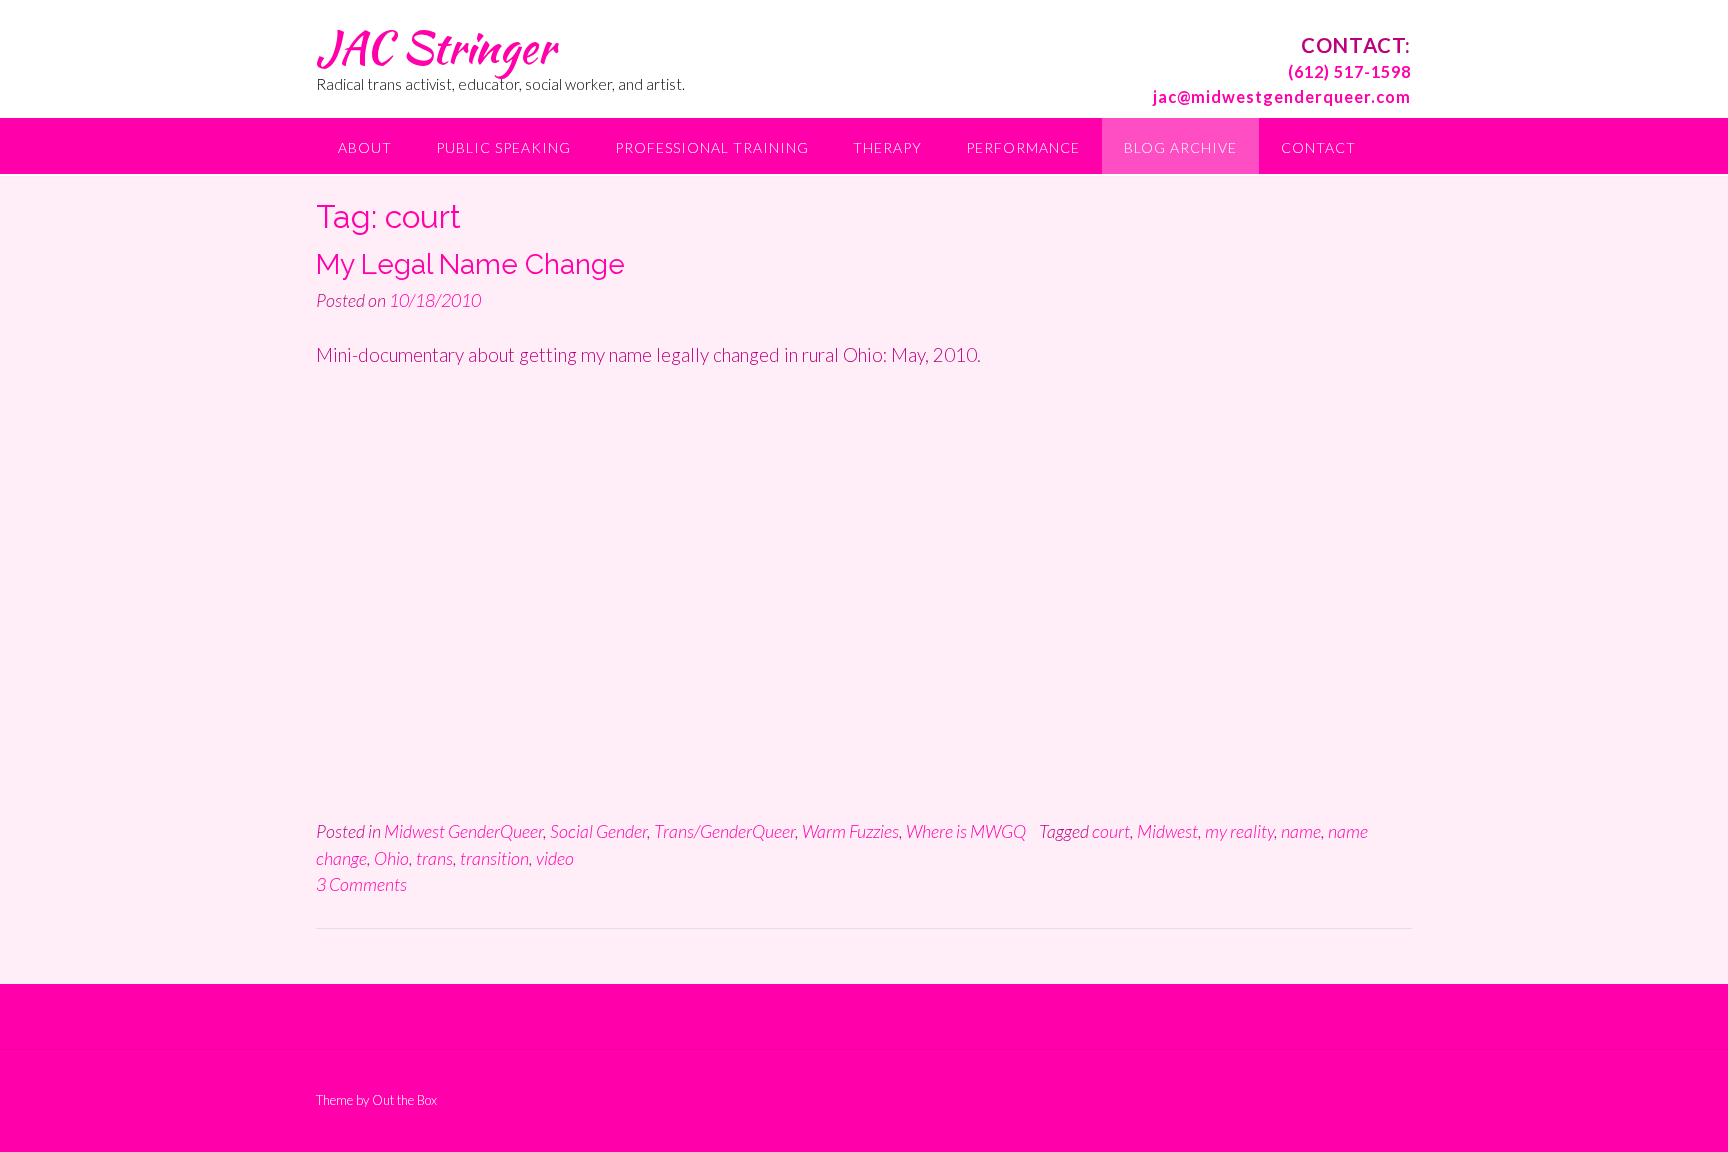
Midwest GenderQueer (463, 831)
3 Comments (361, 884)
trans (434, 858)
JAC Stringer (435, 47)
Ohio (391, 858)
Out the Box (404, 1100)
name (1301, 831)
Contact (1318, 147)
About (365, 147)
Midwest (1167, 831)
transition (494, 858)
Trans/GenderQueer (724, 831)
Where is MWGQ (966, 831)
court (1111, 831)
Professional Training (712, 147)
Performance (1023, 147)
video (555, 858)
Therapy (887, 147)
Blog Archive (1180, 147)
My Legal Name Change (470, 264)
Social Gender (598, 831)
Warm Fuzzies (850, 831)
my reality (1239, 831)
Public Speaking (503, 147)
